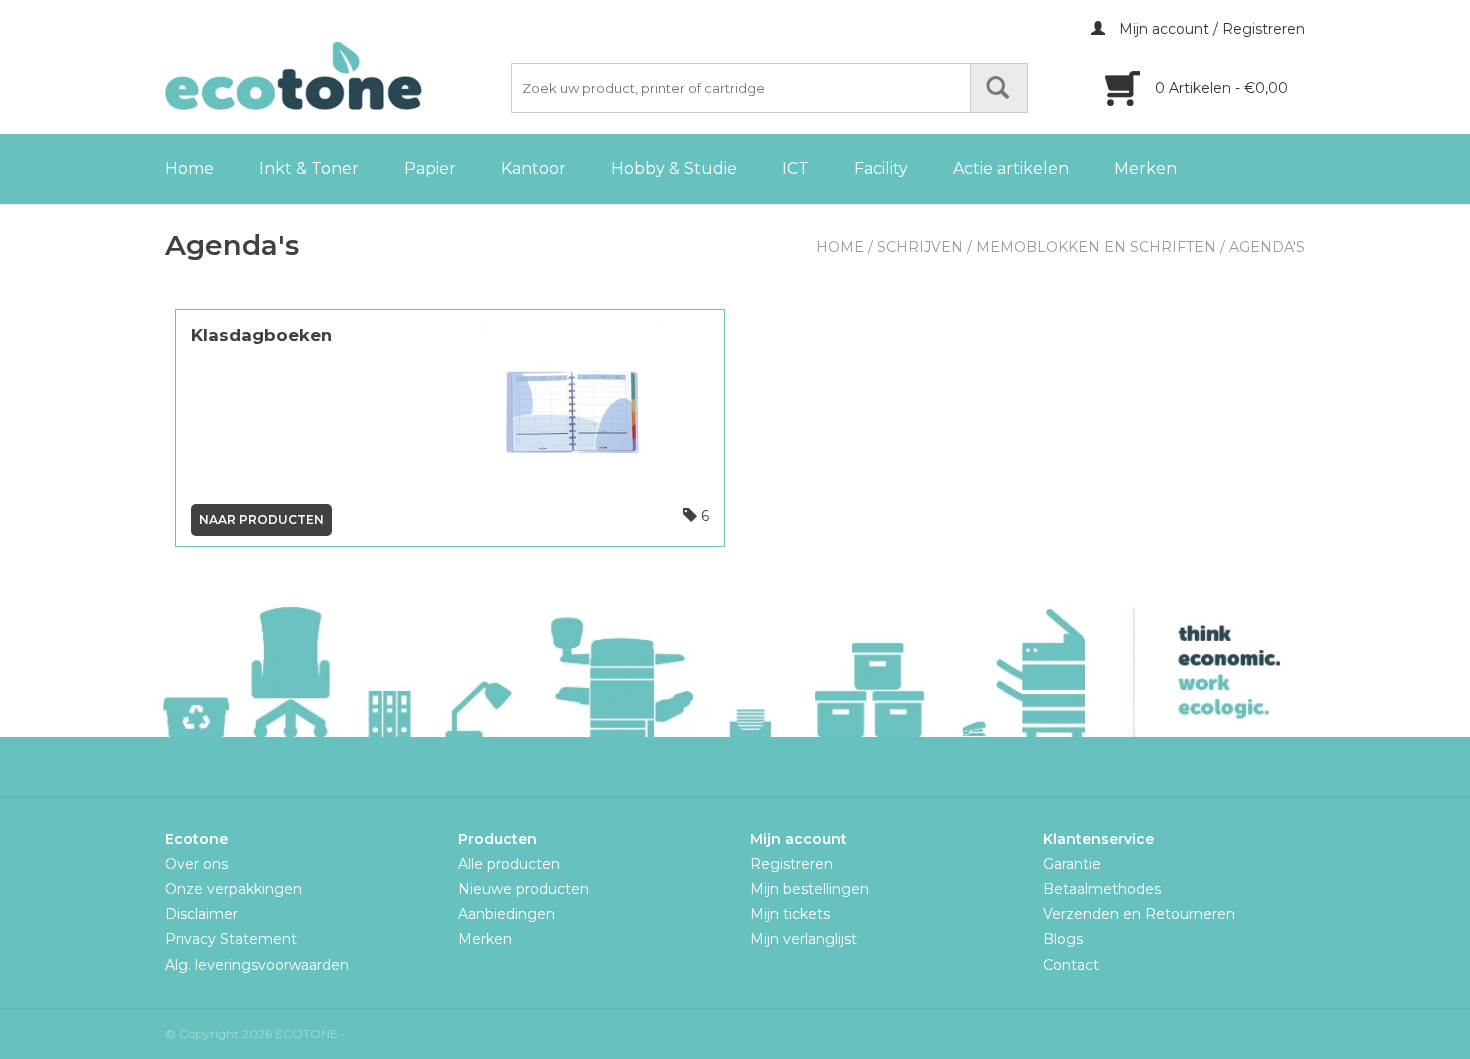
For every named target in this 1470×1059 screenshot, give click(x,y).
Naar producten (261, 519)
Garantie (1072, 864)
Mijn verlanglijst (803, 939)
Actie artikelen (1011, 168)
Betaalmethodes (1102, 889)
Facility (881, 168)
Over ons (196, 864)
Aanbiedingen (506, 914)
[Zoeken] (999, 88)
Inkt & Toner (309, 168)
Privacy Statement (231, 939)
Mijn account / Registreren (1210, 29)
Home (189, 168)
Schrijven (920, 247)
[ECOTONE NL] (335, 76)
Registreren (791, 864)
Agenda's (1267, 247)
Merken (1145, 168)
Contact (1071, 965)
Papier (430, 168)
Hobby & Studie (674, 168)
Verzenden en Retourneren (1139, 914)
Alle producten (509, 864)
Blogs (1063, 939)
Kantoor (533, 168)
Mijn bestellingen (809, 889)
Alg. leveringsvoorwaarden (257, 965)
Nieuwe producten (523, 889)
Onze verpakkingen (233, 889)
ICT (795, 168)
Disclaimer (201, 914)
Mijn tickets (790, 914)
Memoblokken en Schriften (1096, 247)
